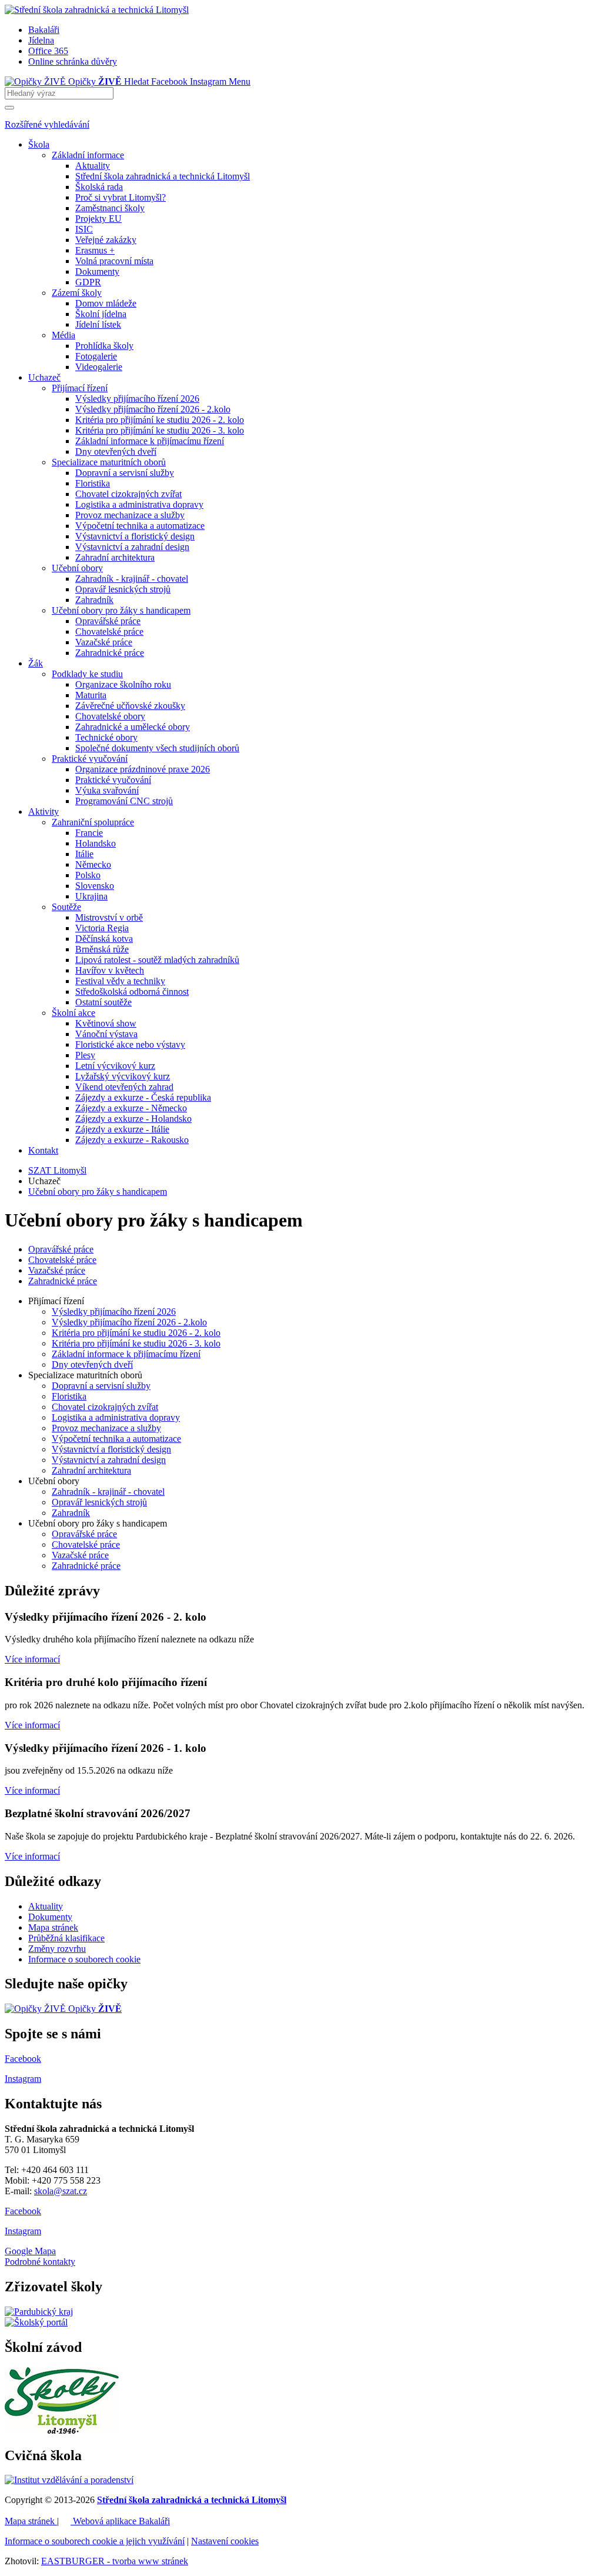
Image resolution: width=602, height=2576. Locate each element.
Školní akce (73, 1013)
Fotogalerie (96, 356)
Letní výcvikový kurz (115, 1066)
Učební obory (77, 568)
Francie (89, 833)
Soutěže (66, 907)
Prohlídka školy (104, 346)
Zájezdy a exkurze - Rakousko (132, 1140)
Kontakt (43, 1150)
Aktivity (44, 812)
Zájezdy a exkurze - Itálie (122, 1129)
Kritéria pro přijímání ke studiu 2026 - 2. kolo (160, 420)
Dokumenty (97, 271)
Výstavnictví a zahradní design (132, 547)
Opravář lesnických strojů (123, 589)
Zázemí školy (77, 293)
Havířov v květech (110, 970)
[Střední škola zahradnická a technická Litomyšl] (97, 10)
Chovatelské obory (110, 716)
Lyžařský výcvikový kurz (123, 1076)
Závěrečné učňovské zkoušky (130, 706)
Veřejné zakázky (106, 240)
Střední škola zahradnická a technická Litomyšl (163, 176)
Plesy (85, 1055)
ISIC (84, 229)
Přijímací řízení (80, 388)
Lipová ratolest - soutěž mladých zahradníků (157, 960)
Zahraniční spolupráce (93, 822)
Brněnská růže (102, 949)
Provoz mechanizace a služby (130, 515)
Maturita (91, 695)
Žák (36, 663)
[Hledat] (9, 108)
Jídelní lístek (98, 324)
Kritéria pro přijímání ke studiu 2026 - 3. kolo (160, 430)
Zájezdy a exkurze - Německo (131, 1108)
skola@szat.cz (61, 2191)
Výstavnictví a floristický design (135, 536)
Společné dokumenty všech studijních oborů (157, 748)
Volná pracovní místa (114, 261)
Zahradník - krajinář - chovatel (132, 579)
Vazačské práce (104, 642)
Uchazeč (44, 377)
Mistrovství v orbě (109, 917)
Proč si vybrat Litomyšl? (121, 197)
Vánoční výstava (106, 1034)
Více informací (32, 1659)
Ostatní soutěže (103, 1002)
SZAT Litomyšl (57, 1170)
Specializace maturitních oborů (109, 462)
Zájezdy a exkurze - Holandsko (133, 1119)
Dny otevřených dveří (116, 451)
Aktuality (93, 166)
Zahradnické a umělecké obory (133, 727)
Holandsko (96, 843)
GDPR (88, 282)
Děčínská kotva (104, 939)
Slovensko (95, 886)
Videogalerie (99, 367)
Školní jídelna (101, 314)
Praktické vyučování (90, 759)
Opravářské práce (108, 621)
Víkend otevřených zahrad (124, 1087)
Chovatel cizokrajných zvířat (128, 494)
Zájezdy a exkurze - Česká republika (143, 1097)
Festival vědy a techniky (120, 981)
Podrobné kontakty (40, 2262)
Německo (93, 864)
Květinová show (106, 1023)
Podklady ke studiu (87, 674)
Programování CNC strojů (124, 801)
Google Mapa (30, 2251)
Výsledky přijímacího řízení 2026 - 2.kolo (153, 409)
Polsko (88, 875)
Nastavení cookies (225, 2541)
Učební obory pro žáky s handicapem (121, 610)
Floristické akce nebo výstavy (130, 1044)
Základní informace (88, 155)
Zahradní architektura (115, 557)
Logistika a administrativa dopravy (139, 504)
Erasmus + (95, 250)
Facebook (23, 2211)
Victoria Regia (102, 928)
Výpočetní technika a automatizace (140, 526)
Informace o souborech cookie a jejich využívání (95, 2541)
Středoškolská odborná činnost (132, 992)
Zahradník (94, 600)
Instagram (23, 2231)
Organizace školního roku (123, 684)
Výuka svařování (107, 790)
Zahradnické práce (110, 653)
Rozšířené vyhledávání (47, 124)
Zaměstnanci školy (110, 208)
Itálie (84, 854)
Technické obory (106, 737)
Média (63, 335)
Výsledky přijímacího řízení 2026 (137, 399)
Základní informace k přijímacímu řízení (150, 441)
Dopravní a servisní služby (125, 473)
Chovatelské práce (109, 631)
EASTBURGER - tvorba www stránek (115, 2561)
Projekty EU (98, 219)
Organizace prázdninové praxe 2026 (143, 769)
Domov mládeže (106, 303)
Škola (39, 144)
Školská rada (99, 187)
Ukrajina (91, 896)
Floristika (93, 483)
